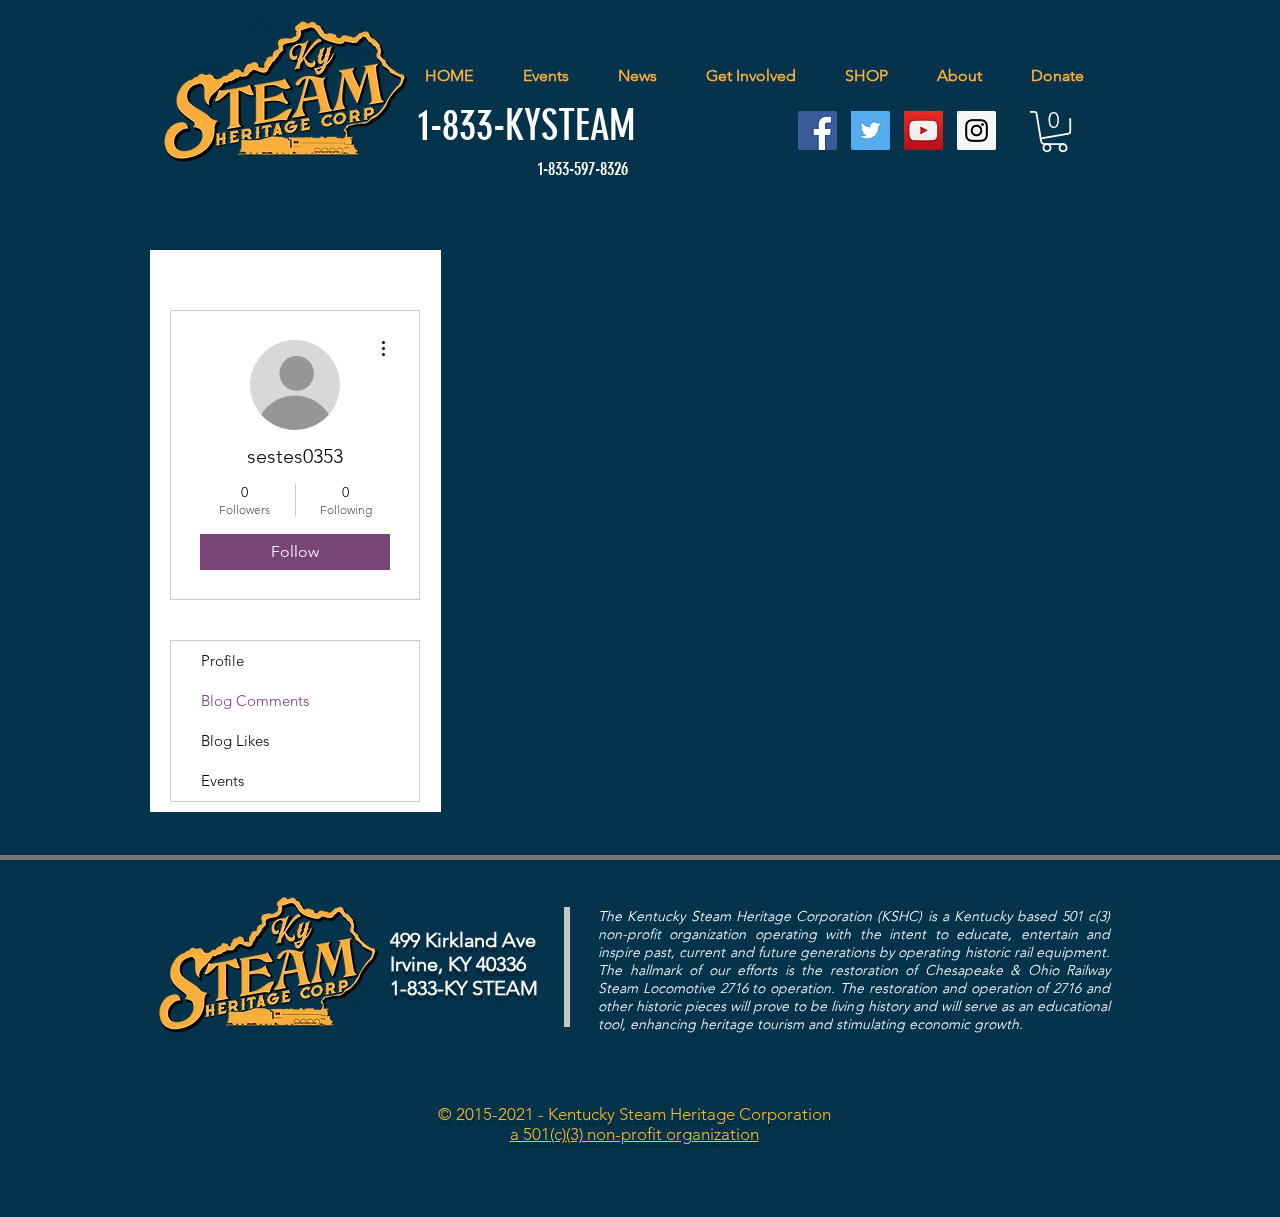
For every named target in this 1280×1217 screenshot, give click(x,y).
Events (222, 780)
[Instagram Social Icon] (976, 130)
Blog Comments (255, 700)
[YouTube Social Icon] (923, 130)
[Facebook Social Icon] (817, 130)
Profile (222, 660)
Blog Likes (235, 740)
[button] (1054, 131)
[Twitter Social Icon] (870, 130)
